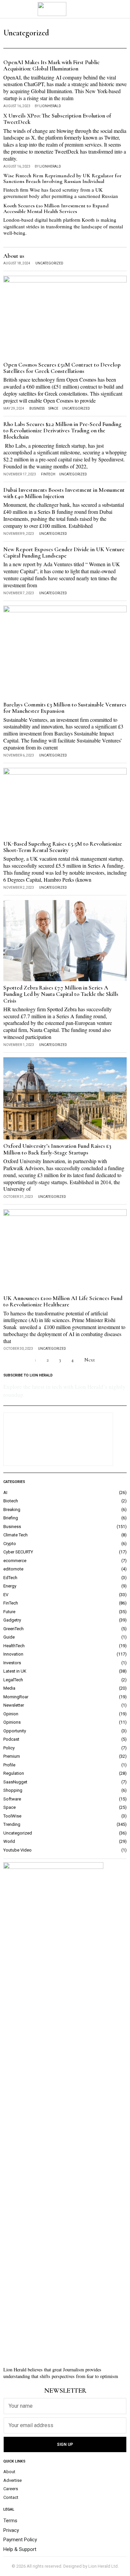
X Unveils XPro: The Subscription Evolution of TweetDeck (57, 119)
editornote (13, 1569)
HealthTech (14, 1646)
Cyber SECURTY (18, 1552)
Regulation (14, 1773)
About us (14, 256)
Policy (9, 1748)
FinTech (48, 474)
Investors (12, 1663)
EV (6, 1595)
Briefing (11, 1518)
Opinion (11, 1714)
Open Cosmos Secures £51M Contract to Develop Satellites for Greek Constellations (62, 368)
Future (9, 1612)
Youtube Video (17, 1850)
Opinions (12, 1722)
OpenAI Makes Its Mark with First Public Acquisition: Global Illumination (51, 66)
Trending (12, 1824)
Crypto (10, 1544)
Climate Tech (15, 1535)
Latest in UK (15, 1671)
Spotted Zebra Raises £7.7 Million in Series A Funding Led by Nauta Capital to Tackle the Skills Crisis (61, 994)
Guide (9, 1637)
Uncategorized (49, 263)
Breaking (12, 1510)
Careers (11, 2489)
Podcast (11, 1739)
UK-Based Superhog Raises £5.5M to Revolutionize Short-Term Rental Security (63, 847)
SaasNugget (15, 1782)
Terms (10, 2521)
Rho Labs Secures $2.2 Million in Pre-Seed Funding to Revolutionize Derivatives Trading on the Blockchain (62, 431)
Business (37, 408)
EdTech (10, 1578)
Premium (12, 1756)
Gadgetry (12, 1620)
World (9, 1841)
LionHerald (50, 106)
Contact (11, 2497)
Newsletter (14, 1705)
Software (12, 1799)
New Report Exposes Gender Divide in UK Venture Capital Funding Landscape (64, 553)
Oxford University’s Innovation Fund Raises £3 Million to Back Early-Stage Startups (57, 1149)
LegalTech (13, 1680)
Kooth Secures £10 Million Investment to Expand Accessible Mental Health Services (56, 209)
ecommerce (15, 1561)
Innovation (13, 1654)
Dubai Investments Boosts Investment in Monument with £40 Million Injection (64, 493)
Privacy (11, 2530)
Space (53, 408)
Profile (9, 1765)
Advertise (12, 2480)
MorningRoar (16, 1697)
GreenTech (13, 1629)
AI (5, 1492)
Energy (10, 1586)
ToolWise (12, 1816)
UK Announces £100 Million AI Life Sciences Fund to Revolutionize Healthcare (63, 1302)
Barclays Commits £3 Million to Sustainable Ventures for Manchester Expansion (65, 708)
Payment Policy (20, 2540)
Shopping (13, 1790)
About (9, 2472)
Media (9, 1688)
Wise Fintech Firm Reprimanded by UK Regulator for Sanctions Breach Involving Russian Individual (62, 179)
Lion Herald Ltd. (103, 2566)
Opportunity (15, 1731)
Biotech (11, 1501)
